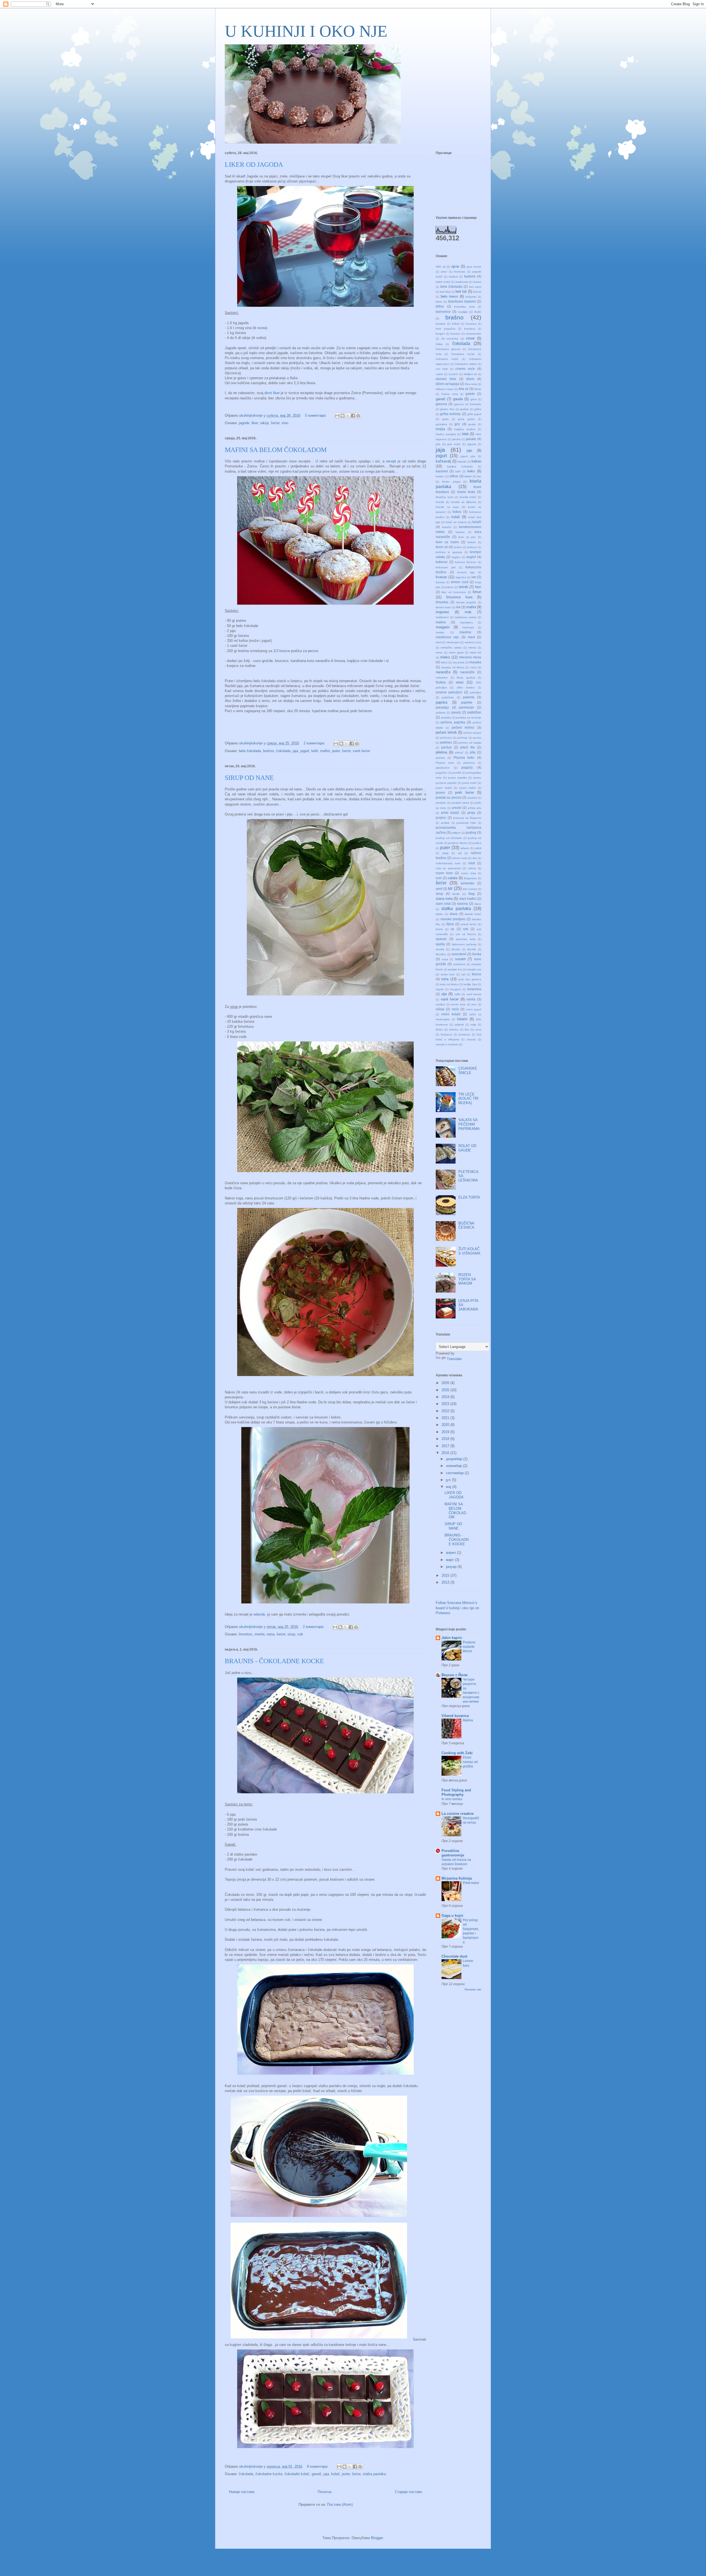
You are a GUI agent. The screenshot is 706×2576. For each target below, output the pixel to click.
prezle (457, 808)
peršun (446, 747)
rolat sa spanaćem (448, 868)
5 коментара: (316, 415)
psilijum (456, 833)
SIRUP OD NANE (249, 778)
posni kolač (470, 783)
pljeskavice (443, 768)
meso (439, 652)
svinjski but (455, 969)
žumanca (446, 1034)
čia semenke (450, 339)
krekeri (472, 542)
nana (271, 1634)
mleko (445, 657)
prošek (445, 823)
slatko (439, 914)
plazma (440, 758)
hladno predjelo (446, 434)
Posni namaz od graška (470, 1762)
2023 (446, 1404)
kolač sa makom (456, 522)
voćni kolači (451, 1014)
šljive (450, 924)
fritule (478, 389)
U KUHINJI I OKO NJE (306, 31)
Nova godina (466, 678)
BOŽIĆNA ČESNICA (466, 1225)
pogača (467, 767)
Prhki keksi (471, 1883)
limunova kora (459, 597)
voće (455, 1009)
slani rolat (443, 904)
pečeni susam (473, 733)
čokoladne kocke (269, 2474)
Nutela (441, 682)
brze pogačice (446, 329)
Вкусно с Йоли (454, 1675)
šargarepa (470, 878)
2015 (446, 1575)
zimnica (454, 1029)
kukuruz (442, 562)
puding (471, 832)
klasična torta (445, 497)
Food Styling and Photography (456, 1792)
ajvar (455, 266)
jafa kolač (454, 444)
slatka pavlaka (374, 2474)
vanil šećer (361, 751)
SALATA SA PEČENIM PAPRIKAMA (469, 1124)
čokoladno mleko (466, 364)
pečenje (462, 738)
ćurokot (453, 374)
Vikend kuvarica (455, 1716)
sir (450, 888)
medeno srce (473, 642)
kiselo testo (466, 492)
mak (468, 612)
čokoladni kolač (297, 2474)
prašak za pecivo (449, 797)
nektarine (442, 678)
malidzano (442, 617)
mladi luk (475, 652)
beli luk (461, 291)
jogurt (305, 751)
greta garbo (466, 419)
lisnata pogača (466, 602)
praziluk (472, 798)
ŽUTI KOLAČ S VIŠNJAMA (469, 1251)
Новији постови (242, 2492)
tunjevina (474, 989)
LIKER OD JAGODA (254, 165)
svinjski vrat (474, 969)
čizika (439, 344)
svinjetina (459, 964)
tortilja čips (470, 984)
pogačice (442, 773)
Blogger (377, 2538)
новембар (454, 1466)
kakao (476, 461)
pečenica (446, 738)
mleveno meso (470, 657)
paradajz (442, 707)
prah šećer (465, 792)
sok (300, 1634)
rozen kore (444, 873)
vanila (471, 999)
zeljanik (459, 1025)
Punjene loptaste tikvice (469, 1647)
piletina (441, 752)
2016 (446, 1453)
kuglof (471, 557)
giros (474, 399)
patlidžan (474, 712)
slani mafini (468, 899)
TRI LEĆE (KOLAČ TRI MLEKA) (468, 1099)
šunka (477, 954)
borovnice (443, 312)
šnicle (439, 929)
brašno (268, 751)
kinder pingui (451, 482)
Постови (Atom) (340, 2504)
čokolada (283, 751)
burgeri (440, 334)
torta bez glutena (470, 979)
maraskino (466, 622)
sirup (291, 1634)
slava (454, 914)
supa (445, 959)
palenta (469, 697)
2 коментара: (315, 743)
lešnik (464, 587)
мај (449, 1487)
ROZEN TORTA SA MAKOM (467, 1279)
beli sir (477, 292)
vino (285, 423)
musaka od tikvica (453, 667)
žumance (464, 1034)
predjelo (441, 803)
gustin (472, 424)
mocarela (459, 662)
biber (439, 302)
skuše (456, 894)
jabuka (456, 439)
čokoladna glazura (448, 349)
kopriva (460, 532)
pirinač (459, 753)
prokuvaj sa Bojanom (467, 818)
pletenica (469, 763)
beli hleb (445, 292)
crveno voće (465, 369)
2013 (446, 1582)
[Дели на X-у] (348, 416)
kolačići (447, 527)
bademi (470, 276)
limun (477, 592)
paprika (442, 702)
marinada (468, 627)
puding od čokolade (449, 838)
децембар (455, 1459)
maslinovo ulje (447, 637)
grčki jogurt (474, 414)
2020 (446, 1425)
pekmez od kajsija (470, 743)
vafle (457, 994)
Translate (454, 1359)
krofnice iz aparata (449, 552)
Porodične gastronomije (453, 1853)
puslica (477, 843)
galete (470, 394)
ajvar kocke (474, 267)
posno (440, 792)
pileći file (468, 747)
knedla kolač (468, 497)
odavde (259, 1614)
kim (479, 476)
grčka (478, 409)
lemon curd (460, 582)
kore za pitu (467, 537)
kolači (477, 522)
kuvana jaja (466, 572)
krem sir (442, 547)
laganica (461, 577)
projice (441, 818)
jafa (438, 444)
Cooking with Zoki (457, 1753)
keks (471, 471)
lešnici (450, 587)
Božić (478, 312)
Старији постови (408, 2492)
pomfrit (457, 773)
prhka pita (475, 808)
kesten (440, 476)
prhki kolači (450, 813)
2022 (446, 1411)
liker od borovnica (454, 592)
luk (458, 607)
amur (444, 272)
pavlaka (446, 718)
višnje (440, 1009)
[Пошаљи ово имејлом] (337, 416)
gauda (458, 399)
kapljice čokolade (460, 466)
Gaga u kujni (452, 1916)
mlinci (444, 662)
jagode (244, 423)
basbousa (462, 282)
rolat (472, 863)
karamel (442, 471)
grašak (464, 409)
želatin (462, 1019)
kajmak (462, 461)
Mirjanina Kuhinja (457, 1878)
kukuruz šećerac (466, 562)
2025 (446, 1390)
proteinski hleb (466, 823)
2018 (446, 1439)
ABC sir (441, 267)
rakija (264, 423)
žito (467, 1029)
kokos (457, 512)
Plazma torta (445, 763)
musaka (475, 662)
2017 (446, 1446)
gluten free (447, 409)
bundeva (470, 329)
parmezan (466, 707)
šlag (471, 894)
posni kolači (444, 788)
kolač (335, 2474)
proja (471, 813)
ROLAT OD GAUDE (467, 1148)
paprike (467, 702)
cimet (470, 338)
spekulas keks (466, 939)
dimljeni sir (470, 374)
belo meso (449, 296)
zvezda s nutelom (447, 1044)
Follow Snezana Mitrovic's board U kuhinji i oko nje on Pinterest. (457, 1608)
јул (449, 1480)
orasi (460, 682)
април (451, 1553)
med (438, 642)
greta (445, 419)
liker (255, 423)
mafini (325, 751)
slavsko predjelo (453, 919)
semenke (467, 883)
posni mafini (468, 788)
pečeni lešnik (446, 732)
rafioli (478, 848)
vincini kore (458, 1004)
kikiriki (468, 476)
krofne (458, 547)
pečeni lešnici (463, 727)
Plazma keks (464, 757)
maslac (440, 632)
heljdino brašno (465, 429)
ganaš (316, 2474)
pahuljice (476, 692)
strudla (440, 949)
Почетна (325, 2492)
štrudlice (441, 954)
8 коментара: (318, 2466)
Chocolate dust (454, 1956)
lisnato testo (443, 607)
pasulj (456, 712)
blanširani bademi (462, 301)
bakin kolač (443, 282)
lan (474, 577)
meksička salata (451, 648)
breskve (441, 324)
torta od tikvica (449, 984)
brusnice (471, 324)
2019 (446, 1432)
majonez (442, 612)
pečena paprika (453, 722)
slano (478, 904)
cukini (439, 374)
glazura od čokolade (468, 404)
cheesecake (474, 334)
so (452, 929)
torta (445, 979)
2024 (446, 1397)
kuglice (456, 557)
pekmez (446, 742)
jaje (469, 450)
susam (460, 959)
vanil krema (474, 994)
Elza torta (471, 384)
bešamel (471, 297)
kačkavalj (443, 461)
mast (471, 637)
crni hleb (442, 369)
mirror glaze (456, 652)
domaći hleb (446, 379)
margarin (443, 627)
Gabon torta (450, 394)
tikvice (477, 974)
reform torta (460, 858)
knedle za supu (447, 507)
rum (439, 878)
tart (463, 974)
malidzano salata (466, 617)
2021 (446, 1418)
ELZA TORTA (469, 1197)
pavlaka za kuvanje (469, 718)
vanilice (440, 1004)
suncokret (459, 954)
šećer (275, 423)
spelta (440, 944)
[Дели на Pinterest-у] (358, 416)
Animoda (460, 272)
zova (478, 1029)
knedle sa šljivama (464, 502)
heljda (440, 429)
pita (473, 752)
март (450, 1560)
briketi (456, 324)
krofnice (472, 547)
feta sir (464, 389)
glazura (441, 404)
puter (336, 751)
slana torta (444, 899)
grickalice (442, 424)
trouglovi (455, 989)
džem (470, 379)
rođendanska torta (448, 863)
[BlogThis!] (343, 416)
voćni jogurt (474, 1009)
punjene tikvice (458, 843)
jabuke (471, 439)
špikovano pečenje (464, 944)
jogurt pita (468, 456)
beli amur (475, 287)
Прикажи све (473, 1989)
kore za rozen (447, 542)
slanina (462, 904)
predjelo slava (460, 803)
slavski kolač (473, 914)
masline (465, 632)
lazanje (440, 582)
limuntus (246, 1634)
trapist (440, 989)
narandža (443, 672)
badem (453, 277)
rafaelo (465, 848)
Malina (468, 1720)
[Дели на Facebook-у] (353, 416)
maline (441, 622)
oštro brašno (466, 687)
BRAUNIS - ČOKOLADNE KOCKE (274, 1661)
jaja (295, 751)
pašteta (441, 713)
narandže (467, 672)
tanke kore (448, 974)
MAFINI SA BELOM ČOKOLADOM (276, 450)
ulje (444, 994)
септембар (455, 1473)
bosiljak (463, 312)
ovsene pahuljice (449, 692)
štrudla (456, 949)
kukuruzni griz (446, 567)
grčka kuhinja (450, 414)
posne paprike (457, 778)
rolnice (472, 868)
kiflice (454, 476)
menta (260, 1634)
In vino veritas (452, 1799)
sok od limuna (466, 934)
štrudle (472, 949)
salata (452, 878)
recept (391, 461)
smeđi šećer (469, 924)
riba (475, 858)
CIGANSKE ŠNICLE (468, 1071)
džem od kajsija (447, 384)
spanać (441, 939)
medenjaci (453, 642)
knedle (440, 502)
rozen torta (469, 873)
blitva (440, 306)
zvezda (471, 1039)
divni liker (272, 393)
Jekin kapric (452, 1638)
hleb (465, 434)
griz (457, 424)
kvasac (442, 577)
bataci (477, 282)
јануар (452, 1567)
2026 (446, 1383)
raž (460, 853)
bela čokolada (250, 751)
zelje (473, 1025)
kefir (315, 751)
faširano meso (445, 389)
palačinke (448, 697)
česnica (455, 334)
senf (439, 889)
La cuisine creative (458, 1814)
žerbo (439, 1029)
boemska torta (465, 307)
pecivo (477, 738)
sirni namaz (470, 889)
